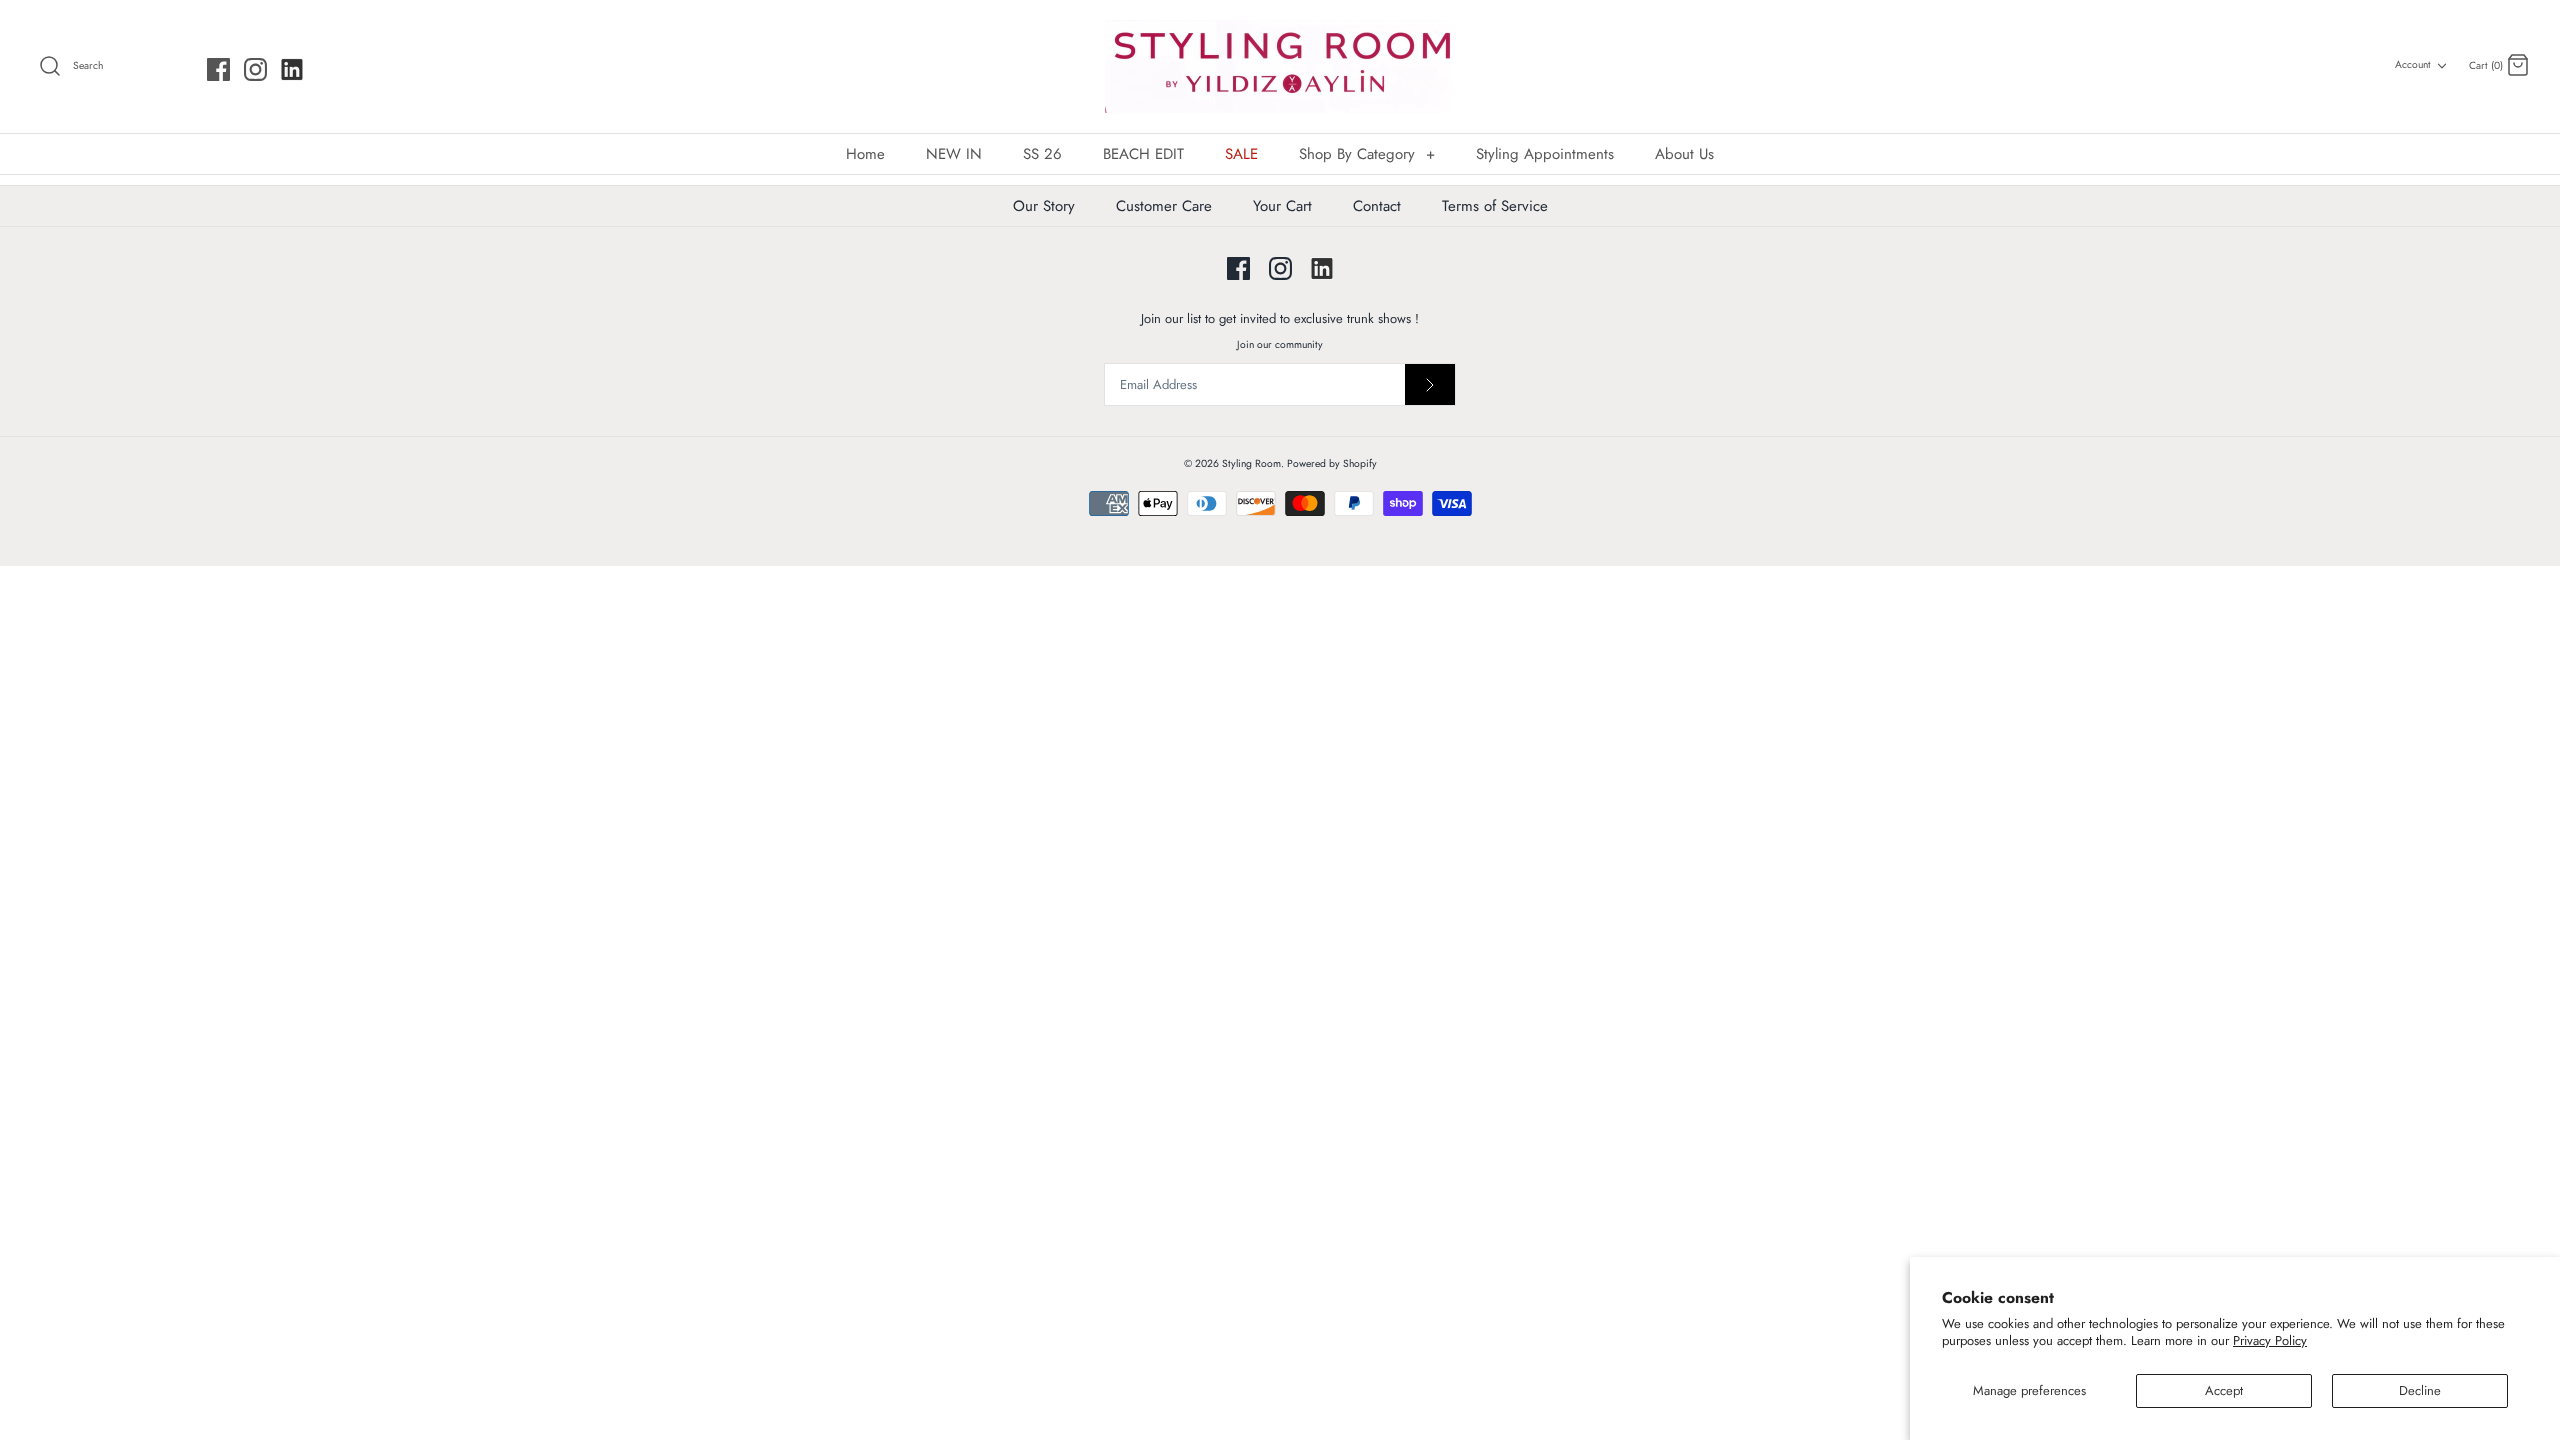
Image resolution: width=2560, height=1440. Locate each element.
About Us (1684, 154)
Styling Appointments (1545, 154)
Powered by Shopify (1332, 463)
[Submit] (1430, 384)
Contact (1377, 206)
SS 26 (1042, 154)
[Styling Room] (1280, 66)
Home (865, 154)
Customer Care (1164, 206)
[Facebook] (218, 69)
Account (2413, 64)
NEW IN (954, 154)
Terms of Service (1495, 206)
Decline (2420, 1390)
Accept (2224, 1390)
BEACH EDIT (1143, 154)
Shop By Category (1367, 154)
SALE (1241, 154)
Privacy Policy (2270, 1340)
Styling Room (1251, 463)
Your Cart (1282, 206)
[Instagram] (255, 69)
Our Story (1044, 206)
